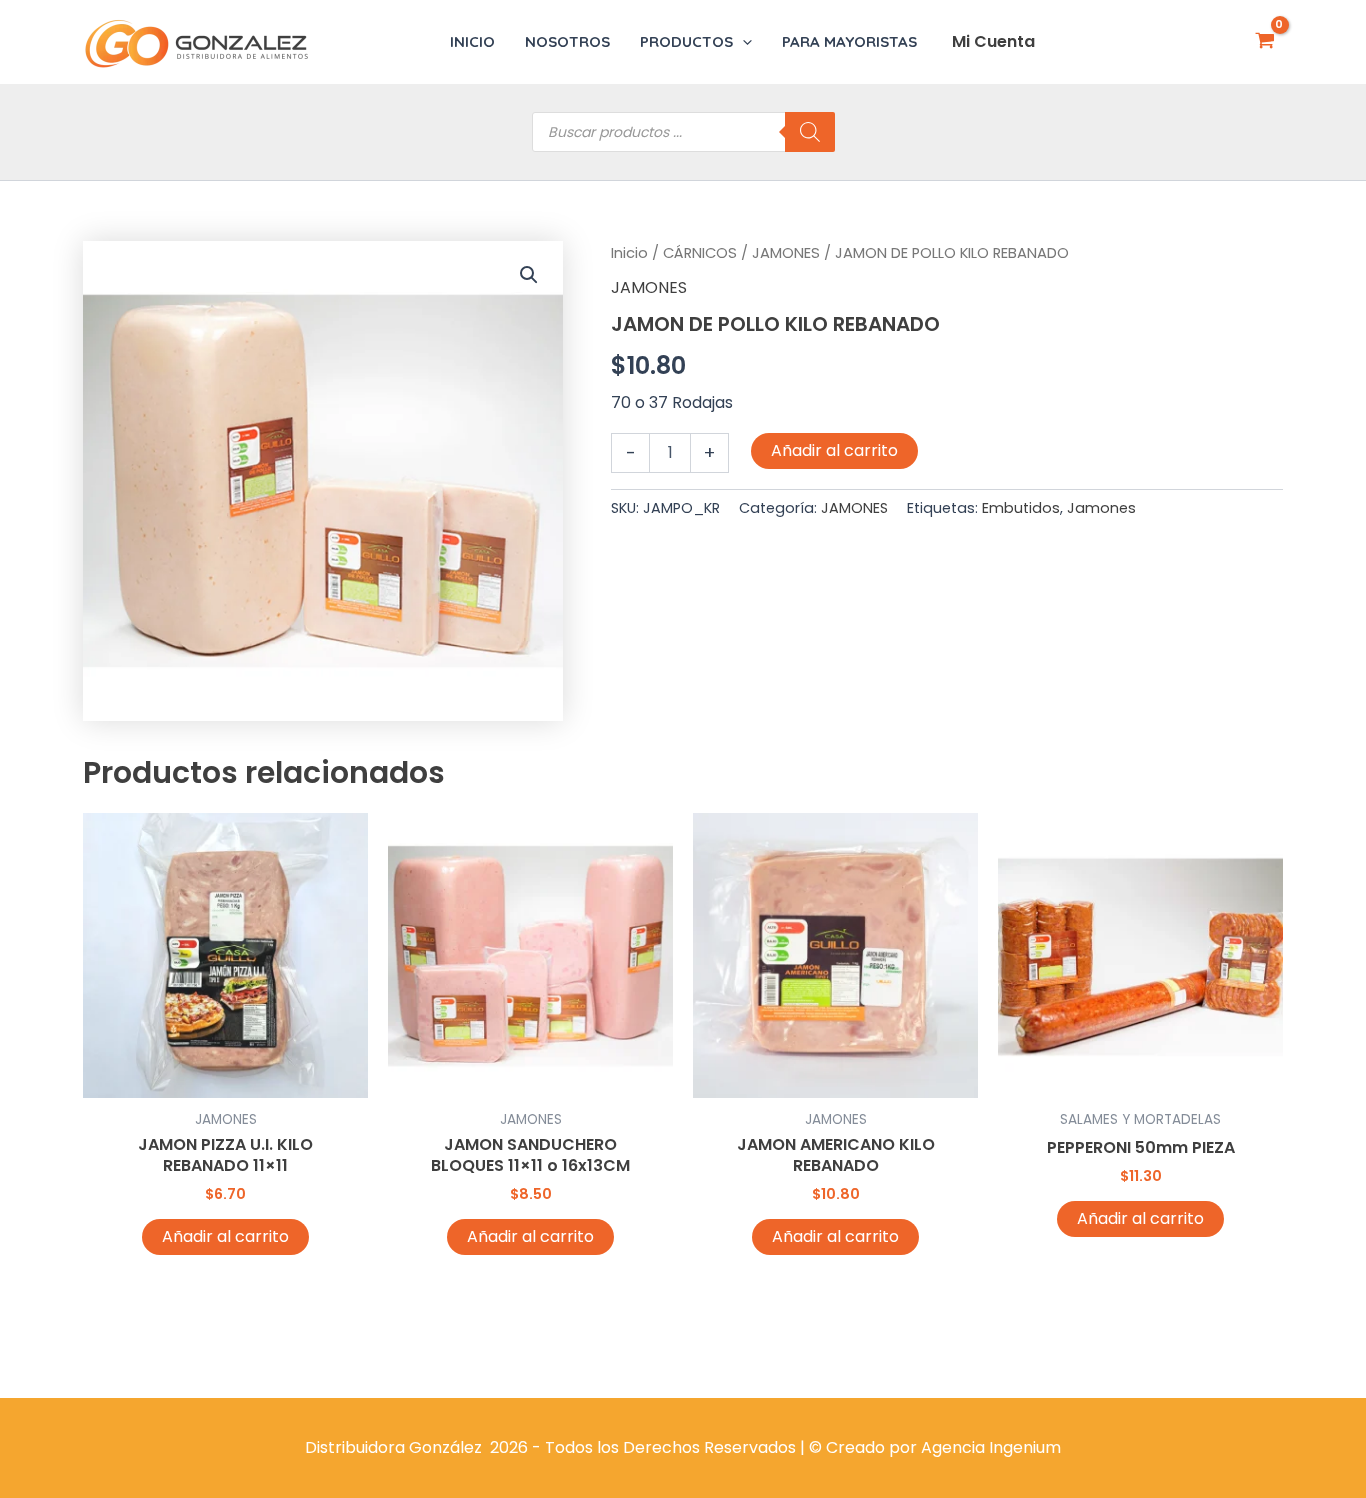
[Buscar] (810, 132)
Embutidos (1021, 508)
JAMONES (786, 253)
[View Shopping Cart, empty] (1264, 42)
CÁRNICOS (700, 253)
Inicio (629, 253)
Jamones (1101, 508)
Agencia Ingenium (991, 1447)
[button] (742, 42)
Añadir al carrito (834, 450)
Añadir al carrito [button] (225, 1236)
